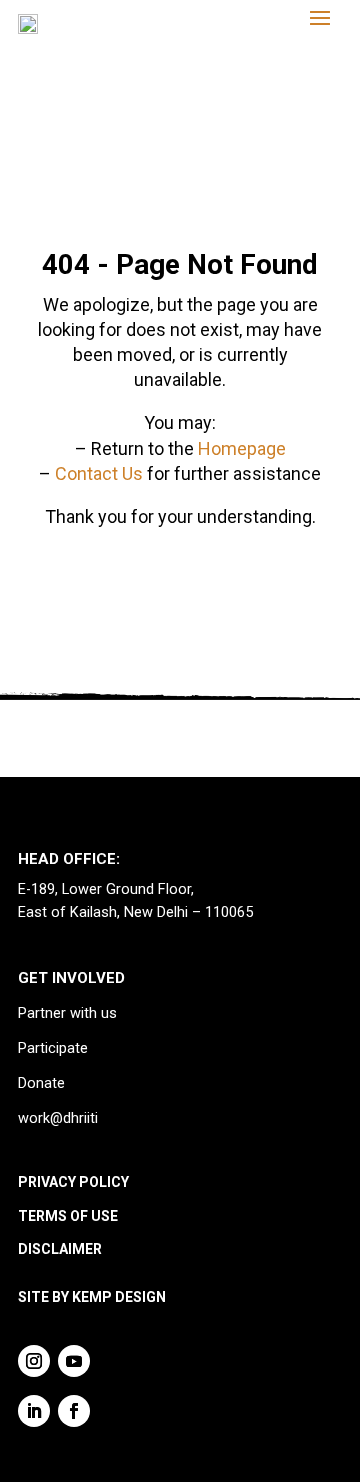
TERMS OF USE (68, 1216)
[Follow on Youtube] (74, 1361)
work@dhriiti (58, 1118)
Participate (53, 1048)
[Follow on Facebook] (74, 1411)
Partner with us (67, 1013)
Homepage (242, 448)
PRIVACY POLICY (73, 1182)
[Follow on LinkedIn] (34, 1411)
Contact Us (99, 473)
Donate (41, 1083)
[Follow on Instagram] (34, 1361)
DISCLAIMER (60, 1249)
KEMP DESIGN (119, 1297)
